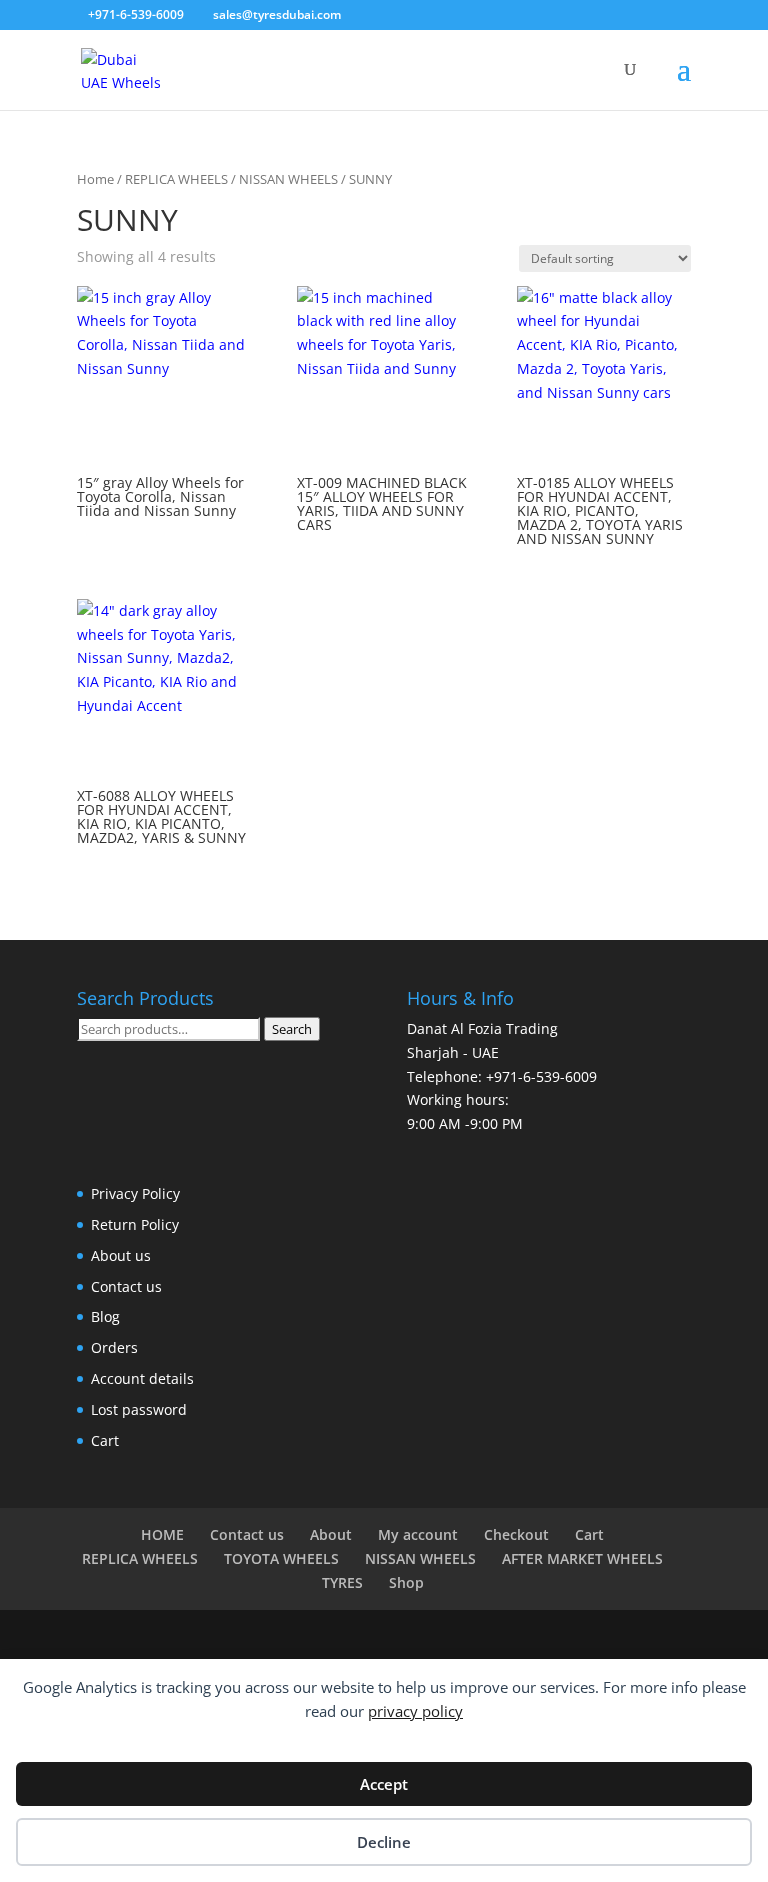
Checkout (516, 1534)
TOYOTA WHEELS (281, 1558)
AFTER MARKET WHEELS (582, 1558)
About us (121, 1255)
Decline (384, 1842)
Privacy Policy (135, 1193)
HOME (162, 1534)
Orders (114, 1347)
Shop (406, 1582)
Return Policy (135, 1224)
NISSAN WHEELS (288, 179)
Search (292, 1029)
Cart (105, 1440)
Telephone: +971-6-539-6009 (502, 1076)
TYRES (342, 1582)
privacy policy (415, 1711)
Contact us (126, 1286)
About (331, 1534)
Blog (105, 1316)
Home (95, 179)
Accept (384, 1784)
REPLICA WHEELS (176, 179)
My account (418, 1534)
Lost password (139, 1409)
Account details (142, 1378)
